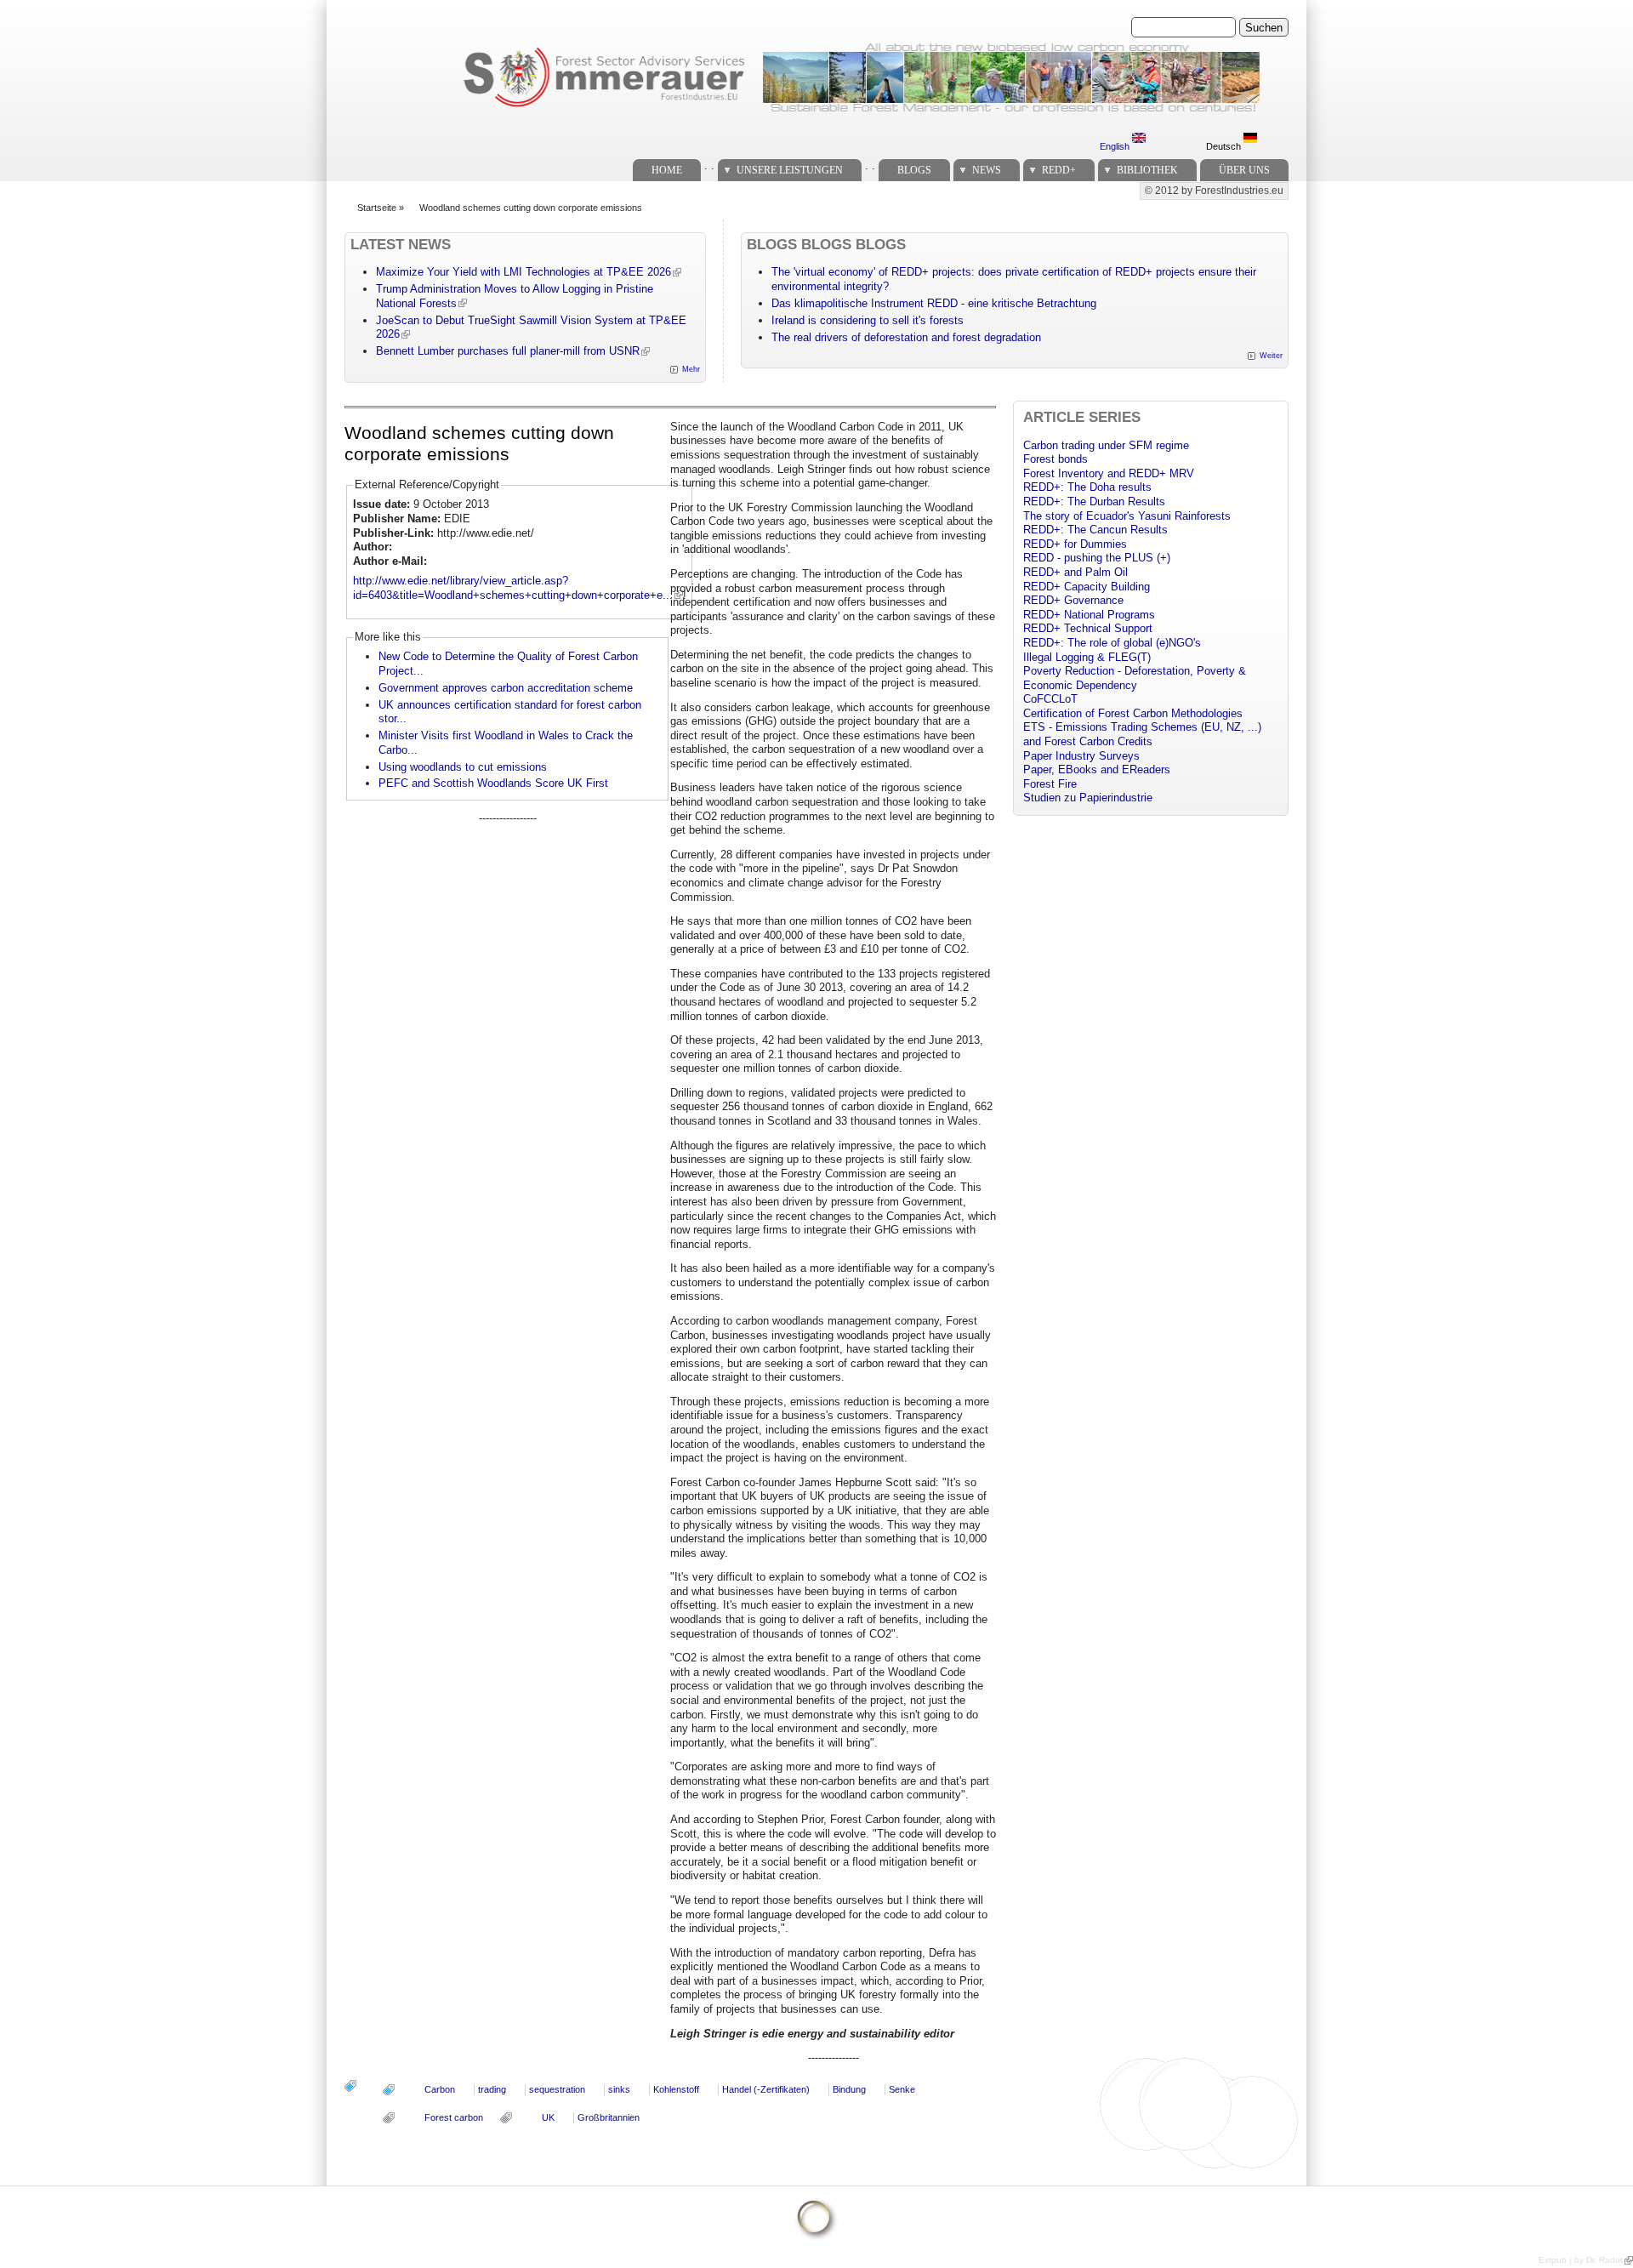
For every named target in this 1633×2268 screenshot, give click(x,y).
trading (492, 2089)
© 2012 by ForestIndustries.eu (1214, 191)
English (1116, 146)
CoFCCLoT (1050, 699)
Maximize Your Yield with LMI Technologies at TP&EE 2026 (523, 272)
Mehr (691, 369)
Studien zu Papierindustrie (1088, 798)
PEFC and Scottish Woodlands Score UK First (493, 783)
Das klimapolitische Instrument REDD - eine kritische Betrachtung (934, 303)
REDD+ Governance (1073, 600)
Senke (902, 2089)
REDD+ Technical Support (1088, 628)
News (987, 170)
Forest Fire (1050, 784)
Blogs (914, 170)
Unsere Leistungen (790, 170)
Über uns (1244, 170)
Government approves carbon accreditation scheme (506, 688)
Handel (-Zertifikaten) (766, 2089)
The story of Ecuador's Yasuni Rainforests (1127, 516)
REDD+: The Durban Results (1094, 501)
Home (667, 170)
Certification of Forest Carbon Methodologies (1133, 713)
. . (709, 165)
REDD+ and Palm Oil (1075, 572)
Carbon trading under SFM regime (1106, 445)
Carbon (440, 2089)
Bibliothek (1147, 170)
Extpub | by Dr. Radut (1581, 2260)
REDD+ (1059, 170)
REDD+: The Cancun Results (1095, 530)
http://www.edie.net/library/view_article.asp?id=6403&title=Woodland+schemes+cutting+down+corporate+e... (513, 588)
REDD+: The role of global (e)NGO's (1112, 643)
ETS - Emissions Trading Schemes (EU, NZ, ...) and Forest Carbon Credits (1142, 734)
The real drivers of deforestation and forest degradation (906, 337)
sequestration (557, 2089)
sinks (619, 2089)
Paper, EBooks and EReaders (1097, 769)
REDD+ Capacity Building (1087, 587)
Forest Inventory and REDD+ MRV (1109, 473)
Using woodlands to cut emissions (463, 767)
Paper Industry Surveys (1081, 756)
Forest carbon (454, 2117)
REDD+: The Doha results (1087, 487)
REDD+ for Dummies (1075, 544)
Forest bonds (1055, 459)
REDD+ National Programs (1089, 615)
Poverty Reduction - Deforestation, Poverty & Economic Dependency (1135, 678)
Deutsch (1225, 146)
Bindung (849, 2089)
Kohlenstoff (676, 2089)
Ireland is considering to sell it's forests (868, 320)
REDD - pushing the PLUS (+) (1097, 558)
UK (548, 2117)
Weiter (1271, 356)
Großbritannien (609, 2117)
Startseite (377, 208)
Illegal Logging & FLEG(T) (1087, 657)
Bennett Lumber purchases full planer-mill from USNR (508, 351)
